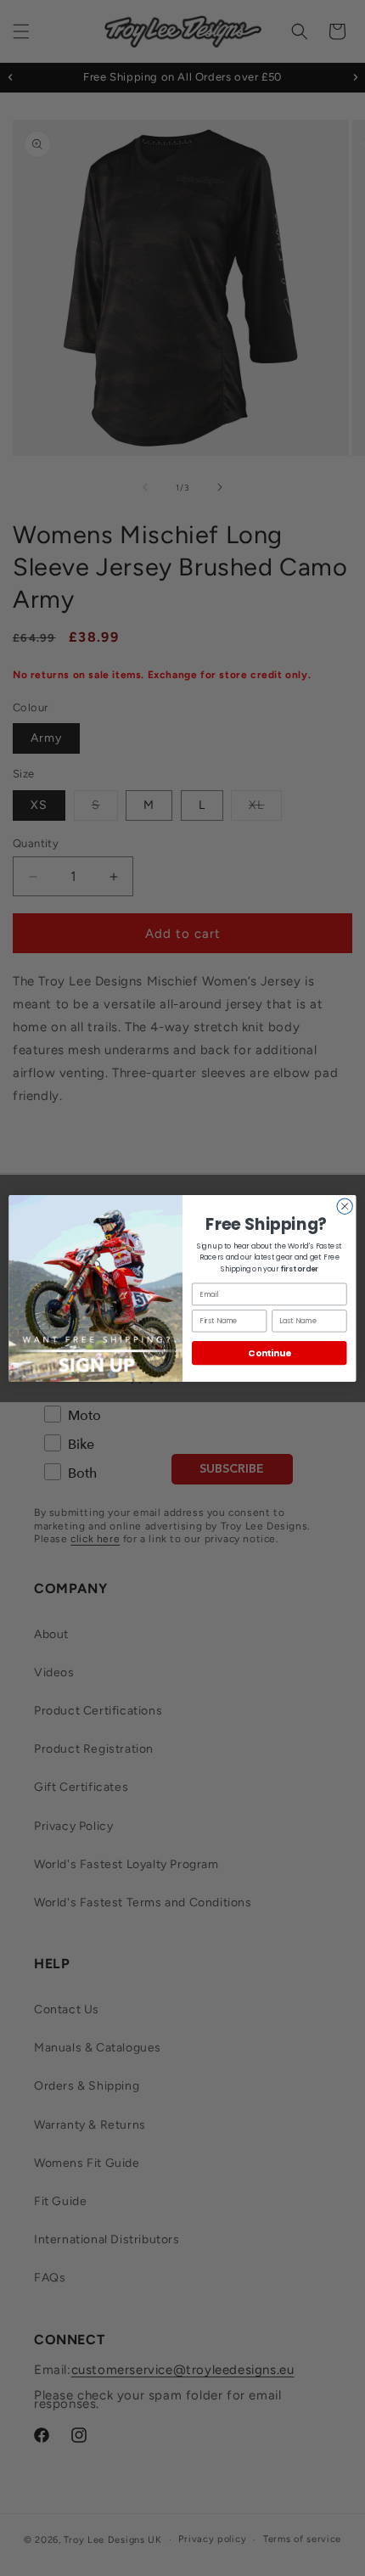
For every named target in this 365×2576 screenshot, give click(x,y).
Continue (269, 1353)
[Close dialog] (345, 1206)
